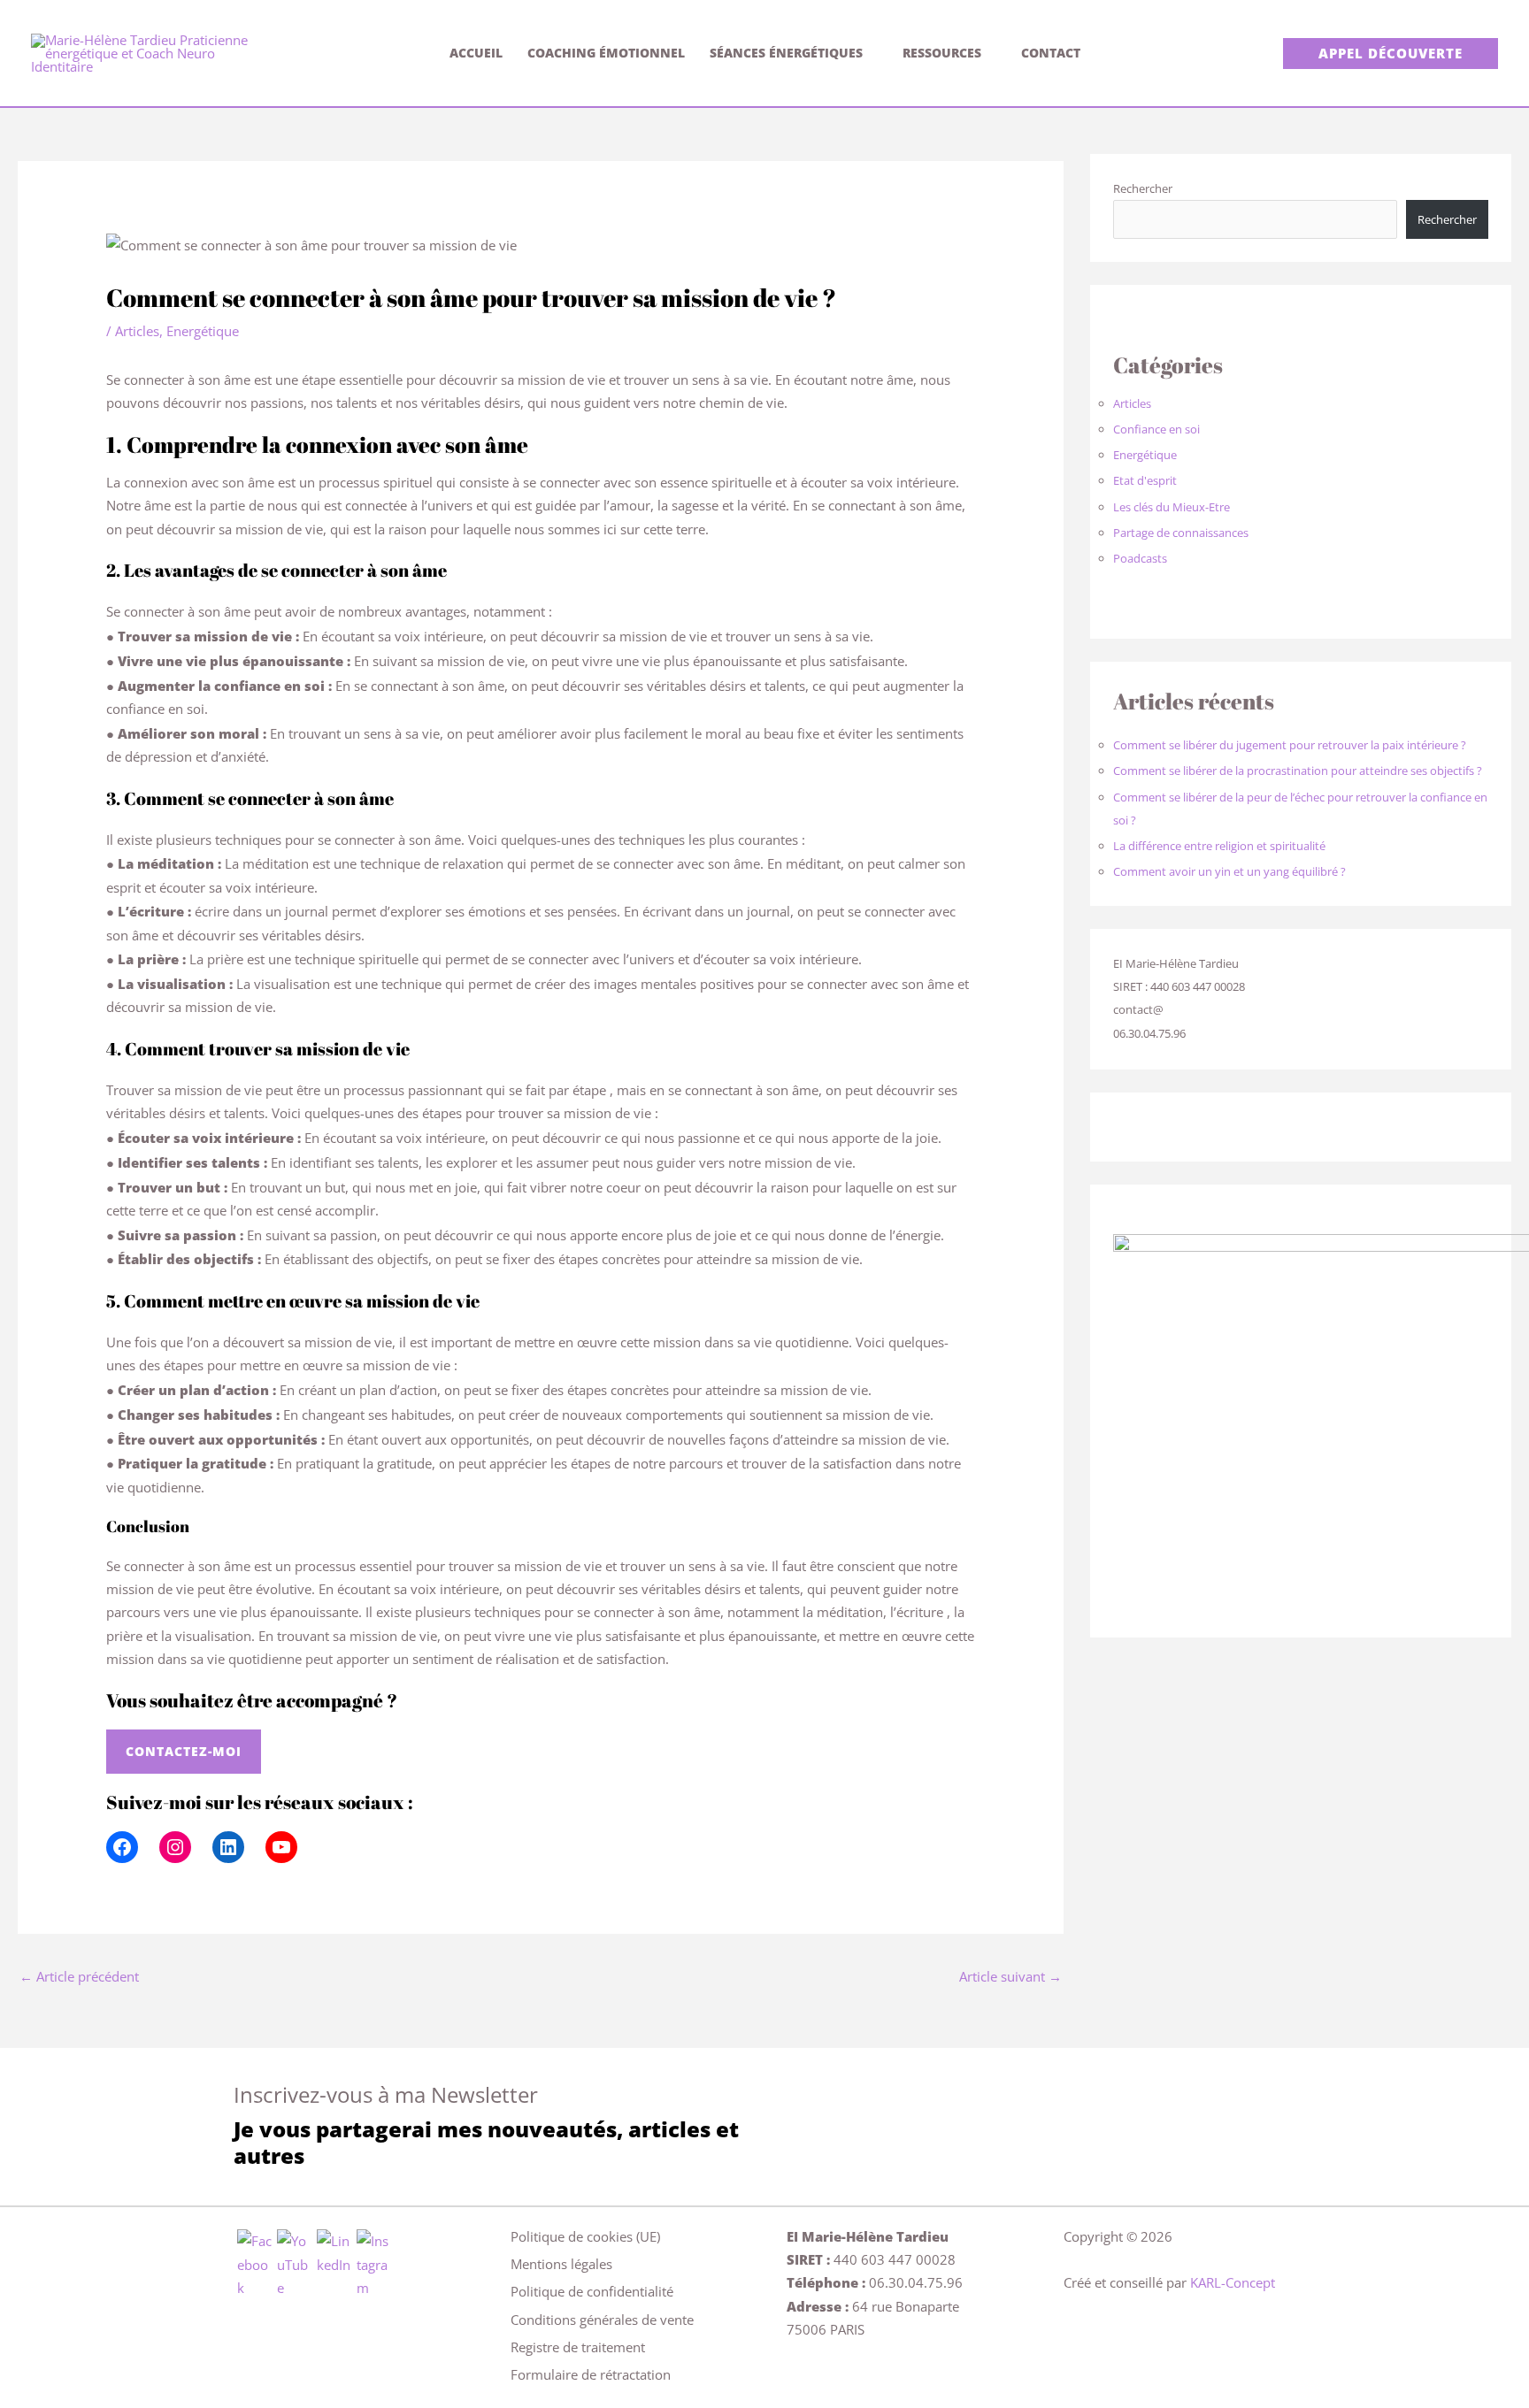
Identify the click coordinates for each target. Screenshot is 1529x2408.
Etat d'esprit (1145, 480)
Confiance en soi (1156, 429)
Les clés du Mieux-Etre (1172, 507)
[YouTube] (281, 1847)
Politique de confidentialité (592, 2291)
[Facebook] (122, 1847)
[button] (1391, 54)
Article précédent (79, 1976)
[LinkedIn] (228, 1847)
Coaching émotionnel (606, 53)
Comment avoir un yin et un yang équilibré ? (1229, 871)
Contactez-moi (184, 1751)
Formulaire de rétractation (591, 2374)
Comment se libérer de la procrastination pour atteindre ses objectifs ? (1298, 771)
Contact (1051, 53)
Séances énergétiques (786, 53)
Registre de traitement (578, 2347)
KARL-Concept (1233, 2282)
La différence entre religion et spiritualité (1219, 846)
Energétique (203, 331)
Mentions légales (561, 2264)
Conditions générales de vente (602, 2320)
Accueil (476, 53)
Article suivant (1010, 1976)
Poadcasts (1140, 558)
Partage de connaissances (1181, 533)
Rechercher (1143, 188)
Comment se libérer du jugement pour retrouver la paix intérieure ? (1290, 745)
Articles (137, 331)
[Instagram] (175, 1847)
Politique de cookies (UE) (585, 2236)
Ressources (942, 53)
